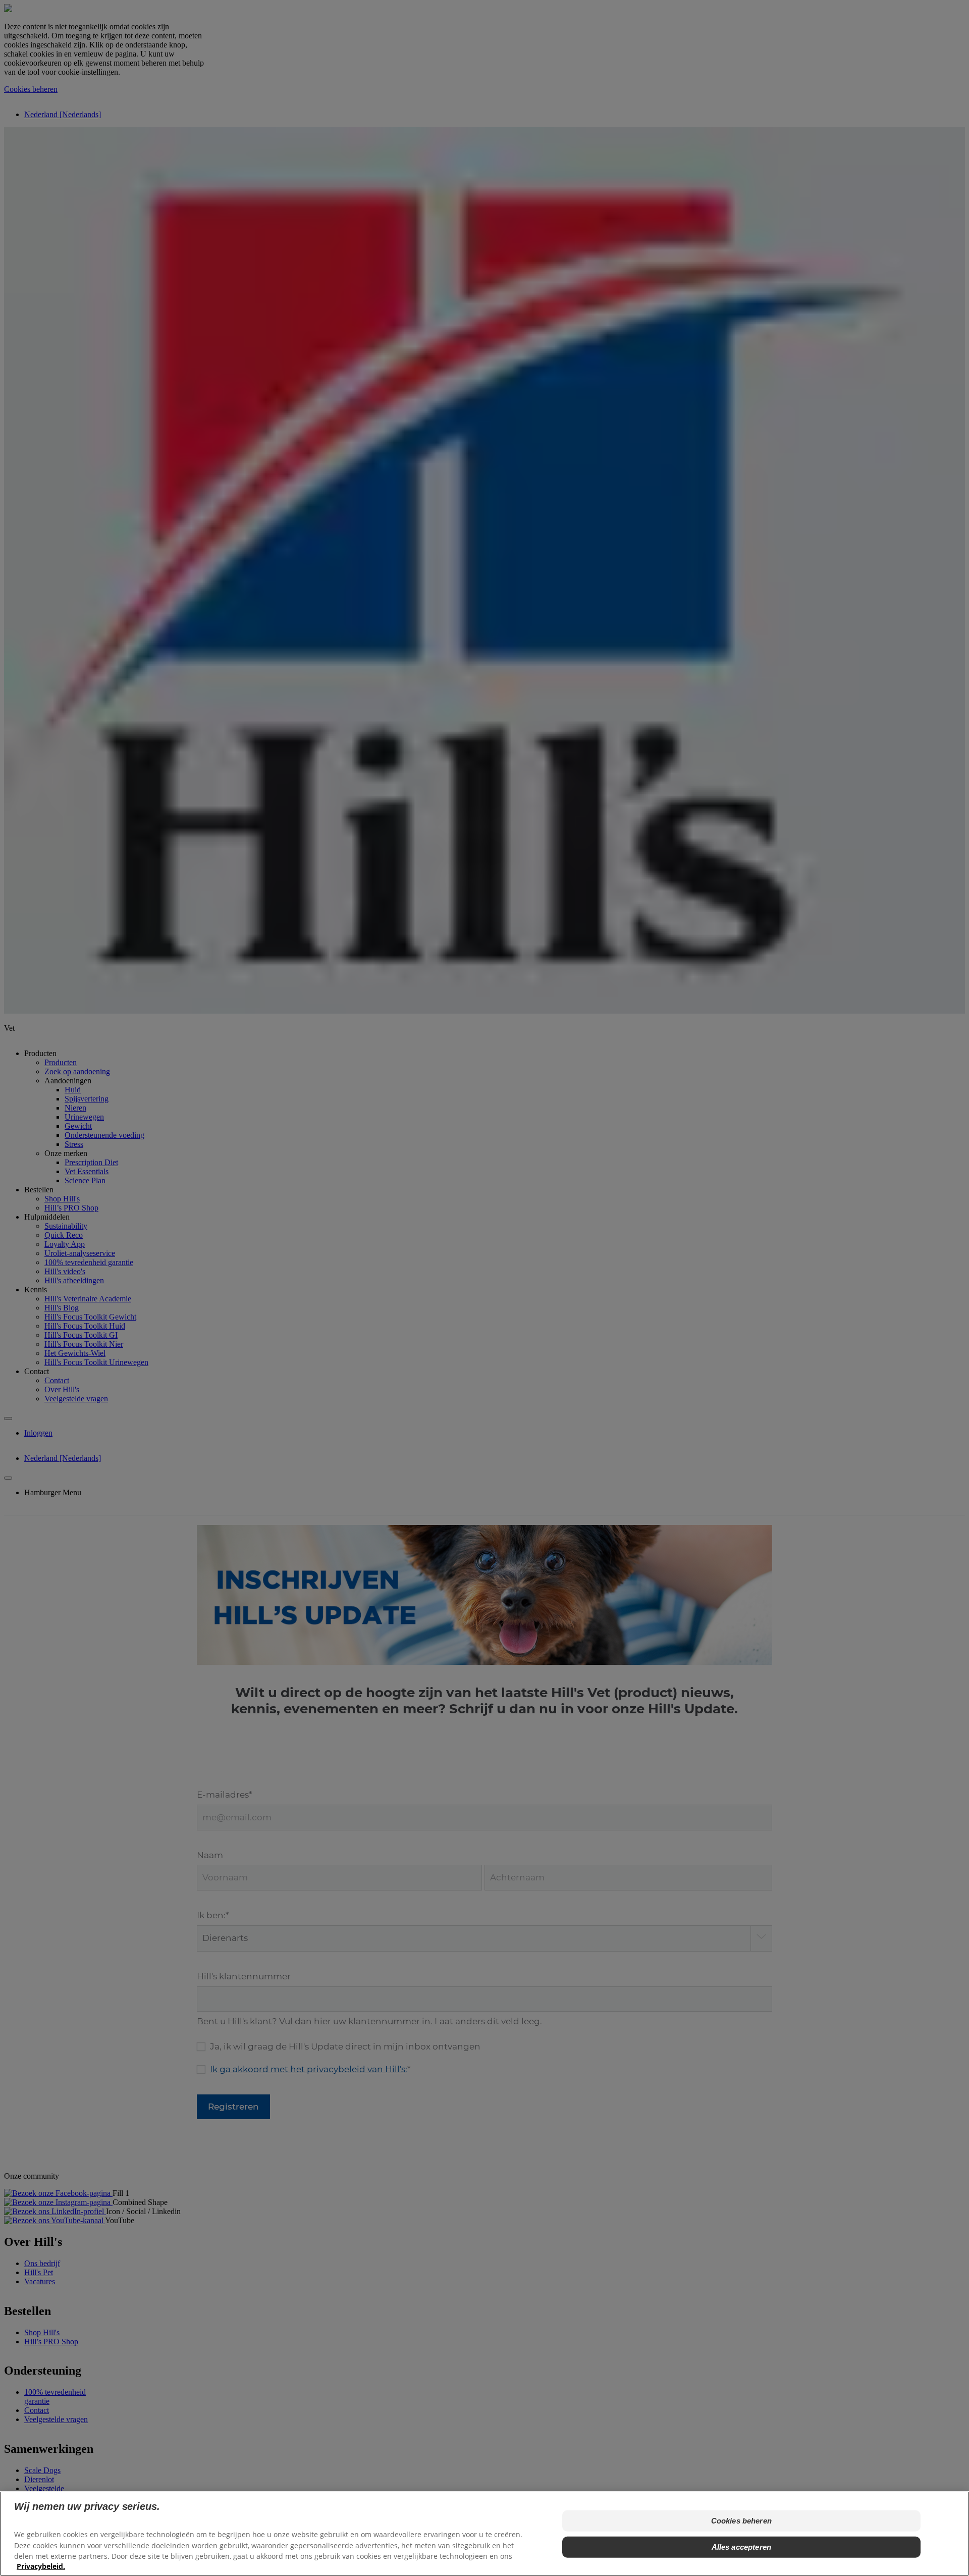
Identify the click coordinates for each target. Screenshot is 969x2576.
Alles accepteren (741, 2547)
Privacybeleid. (41, 2566)
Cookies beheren (741, 2521)
